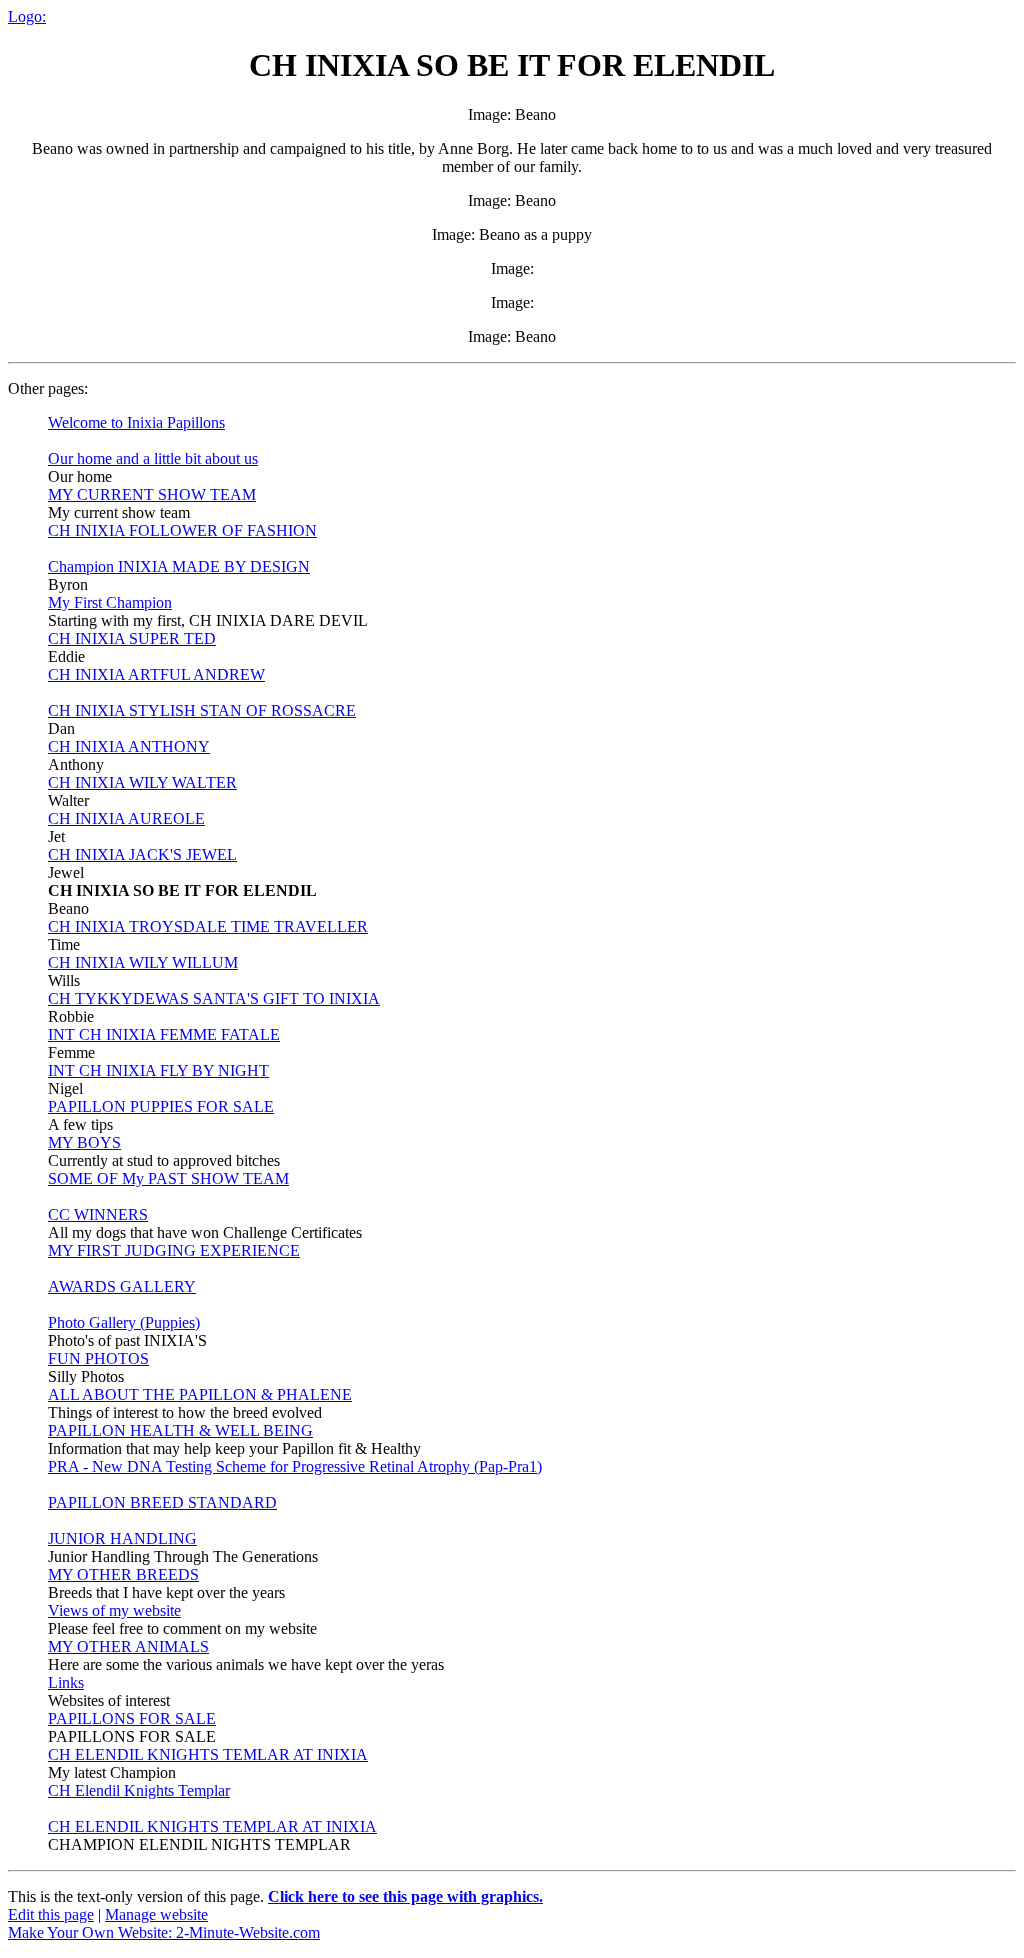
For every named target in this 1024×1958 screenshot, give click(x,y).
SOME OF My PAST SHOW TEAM (168, 1178)
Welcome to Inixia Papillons (136, 422)
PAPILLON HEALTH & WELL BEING (180, 1430)
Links (66, 1682)
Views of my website (114, 1610)
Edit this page (51, 1914)
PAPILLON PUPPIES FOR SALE (161, 1106)
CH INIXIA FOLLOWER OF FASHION (182, 530)
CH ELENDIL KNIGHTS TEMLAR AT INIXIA (208, 1754)
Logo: (27, 16)
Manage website (156, 1914)
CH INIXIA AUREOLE (126, 818)
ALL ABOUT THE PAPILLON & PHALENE (200, 1394)
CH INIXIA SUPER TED (132, 638)
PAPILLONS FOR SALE (132, 1718)
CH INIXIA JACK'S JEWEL (142, 854)
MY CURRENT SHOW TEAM (152, 494)
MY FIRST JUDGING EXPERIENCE (174, 1250)
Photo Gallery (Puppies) (124, 1322)
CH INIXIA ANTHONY (129, 746)
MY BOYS (84, 1142)
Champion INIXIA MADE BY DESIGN (179, 566)
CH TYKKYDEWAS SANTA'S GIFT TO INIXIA (214, 998)
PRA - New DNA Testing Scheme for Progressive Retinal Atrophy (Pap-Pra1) (295, 1466)
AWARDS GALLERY (122, 1286)
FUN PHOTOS (98, 1358)
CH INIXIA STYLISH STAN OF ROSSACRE (202, 710)
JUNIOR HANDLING (122, 1538)
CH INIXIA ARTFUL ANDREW (156, 674)
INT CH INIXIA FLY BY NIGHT (158, 1070)
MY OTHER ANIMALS (128, 1646)
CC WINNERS (98, 1214)
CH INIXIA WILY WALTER (142, 782)
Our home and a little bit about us (153, 458)
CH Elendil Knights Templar (139, 1790)
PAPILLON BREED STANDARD (162, 1502)
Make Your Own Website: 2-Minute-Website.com (164, 1932)
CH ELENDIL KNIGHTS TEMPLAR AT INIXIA (212, 1826)
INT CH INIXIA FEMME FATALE (164, 1034)
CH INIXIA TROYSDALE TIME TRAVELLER (208, 926)
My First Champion (110, 602)
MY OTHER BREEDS (123, 1574)
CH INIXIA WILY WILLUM (143, 962)
